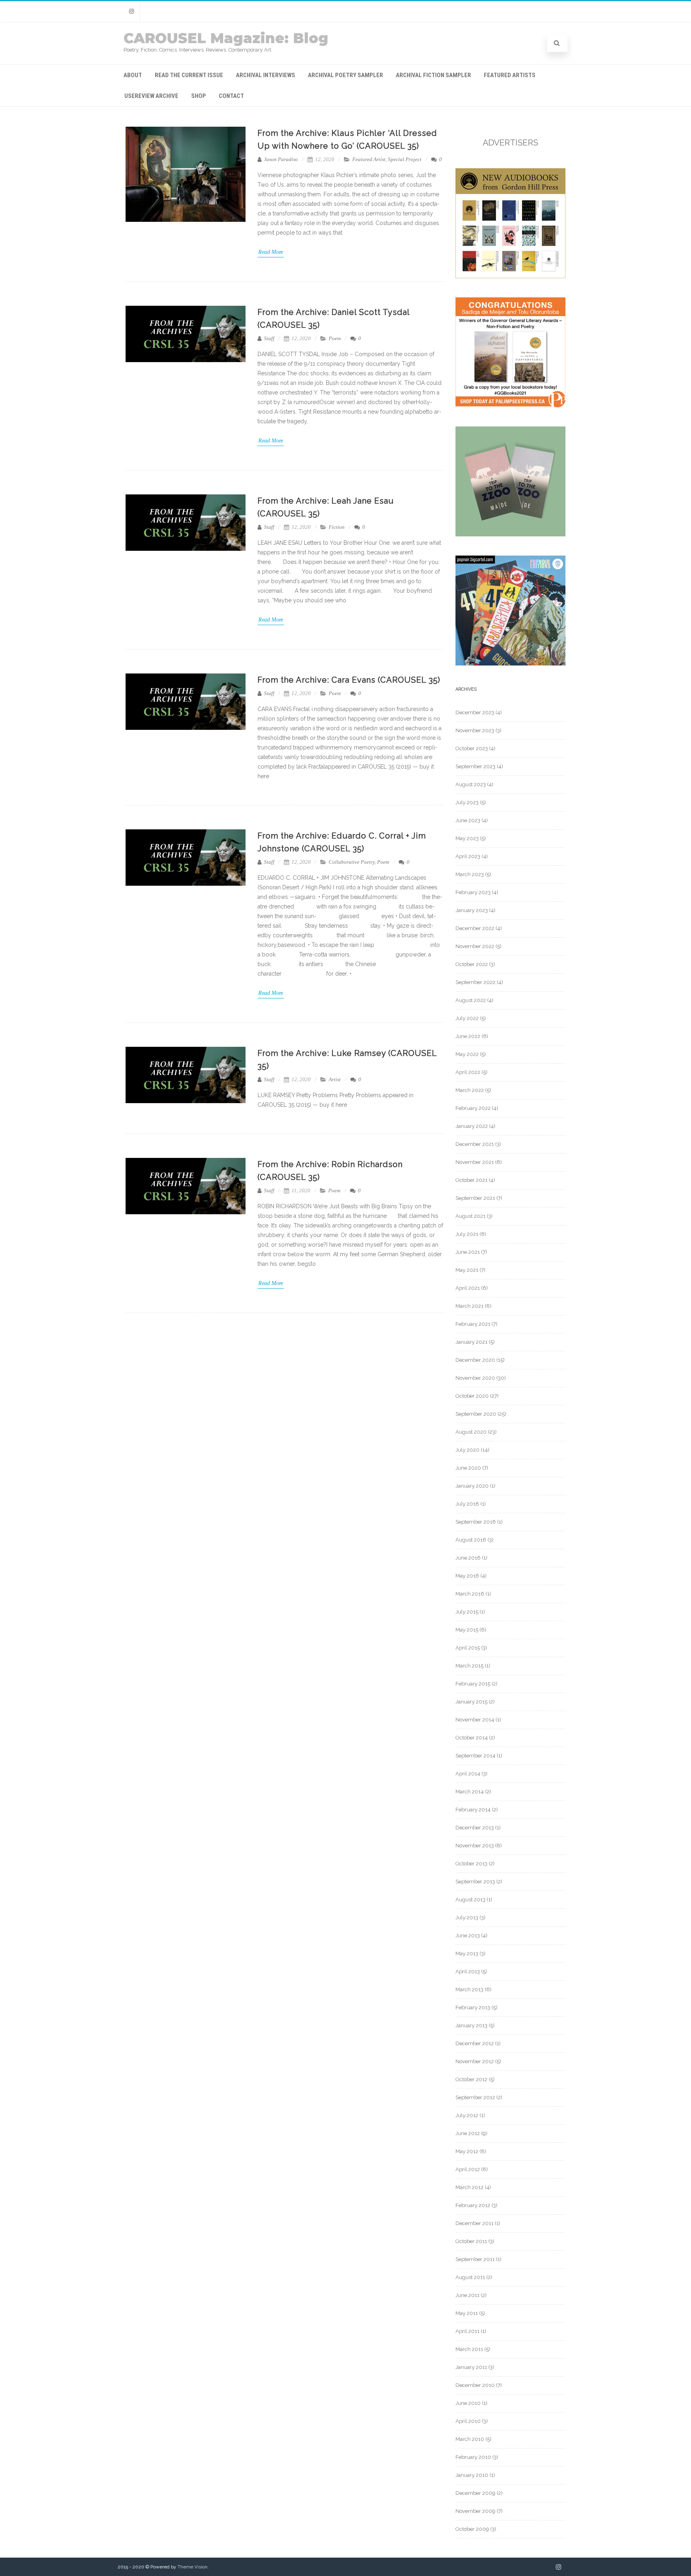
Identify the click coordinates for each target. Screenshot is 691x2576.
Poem (335, 338)
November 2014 (475, 1720)
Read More (271, 252)
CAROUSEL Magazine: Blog (226, 38)
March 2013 (469, 1989)
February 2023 (473, 892)
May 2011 (467, 2313)
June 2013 (468, 1935)
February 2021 (473, 1324)
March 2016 (470, 1594)
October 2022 (472, 964)
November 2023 (475, 730)
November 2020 (475, 1378)
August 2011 (470, 2277)
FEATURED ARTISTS (510, 75)
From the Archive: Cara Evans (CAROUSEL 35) (349, 680)
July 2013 (467, 1918)
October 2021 (471, 1180)
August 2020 (471, 1432)
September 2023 (475, 766)
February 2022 (473, 1108)
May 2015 (467, 1630)
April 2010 (468, 2421)
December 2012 (475, 2043)
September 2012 (475, 2097)
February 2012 (473, 2205)
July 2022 (467, 1018)
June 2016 (468, 1558)
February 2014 (473, 1810)
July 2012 (467, 2115)
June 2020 (468, 1468)
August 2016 (471, 1540)
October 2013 (471, 1864)
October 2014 (472, 1738)
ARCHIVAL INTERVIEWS (266, 75)
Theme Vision (193, 2567)
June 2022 (468, 1036)
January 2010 (472, 2475)
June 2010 (468, 2403)
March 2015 (469, 1666)
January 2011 (471, 2367)
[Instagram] (132, 11)
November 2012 (475, 2061)
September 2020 (476, 1414)
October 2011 (471, 2241)
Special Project (405, 159)
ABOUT (133, 75)
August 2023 (471, 784)
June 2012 (468, 2133)
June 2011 (467, 2295)
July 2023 (467, 802)
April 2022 (468, 1072)
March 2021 (469, 1306)
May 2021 (467, 1270)
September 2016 (476, 1522)
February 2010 (473, 2457)
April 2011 (467, 2331)
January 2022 (472, 1126)
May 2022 (467, 1054)
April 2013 (468, 1971)
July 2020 (467, 1450)
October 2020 (472, 1396)
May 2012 (467, 2151)
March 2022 (470, 1090)
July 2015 (467, 1612)
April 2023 (468, 856)
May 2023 (467, 838)
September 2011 (475, 2259)
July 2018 (467, 1504)
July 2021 (467, 1234)
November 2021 (475, 1162)
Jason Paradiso (280, 159)
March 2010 (470, 2439)
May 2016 (467, 1576)
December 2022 (475, 928)
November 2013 (475, 1846)
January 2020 (472, 1486)
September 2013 (475, 1882)
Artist (335, 1079)
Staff (269, 338)
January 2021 (471, 1342)
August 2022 (471, 1000)
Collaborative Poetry (352, 862)
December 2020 (475, 1360)
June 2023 (468, 820)
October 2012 (471, 2079)
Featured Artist (369, 159)
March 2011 (469, 2349)
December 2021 (475, 1144)
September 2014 (475, 1756)
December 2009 (475, 2493)
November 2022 (475, 946)
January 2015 (471, 1702)
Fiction (337, 527)
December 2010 (475, 2385)
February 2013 (473, 2007)
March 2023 (470, 874)
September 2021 (475, 1198)
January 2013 (471, 2025)
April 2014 (468, 1774)
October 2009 (472, 2529)
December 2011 (474, 2223)
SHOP (199, 96)
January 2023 (472, 910)
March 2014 (470, 1792)
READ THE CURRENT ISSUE (189, 75)
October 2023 (472, 748)
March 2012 (469, 2187)
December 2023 (475, 712)
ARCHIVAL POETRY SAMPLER (345, 75)
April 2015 (468, 1648)
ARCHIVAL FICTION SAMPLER (433, 75)
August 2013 (470, 1900)
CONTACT (231, 96)
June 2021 (468, 1252)
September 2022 (475, 982)
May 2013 (467, 1953)
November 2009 (475, 2511)
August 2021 (470, 1216)
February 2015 (473, 1684)
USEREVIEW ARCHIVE (151, 96)
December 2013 (475, 1828)
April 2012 (468, 2169)
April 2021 (468, 1288)
